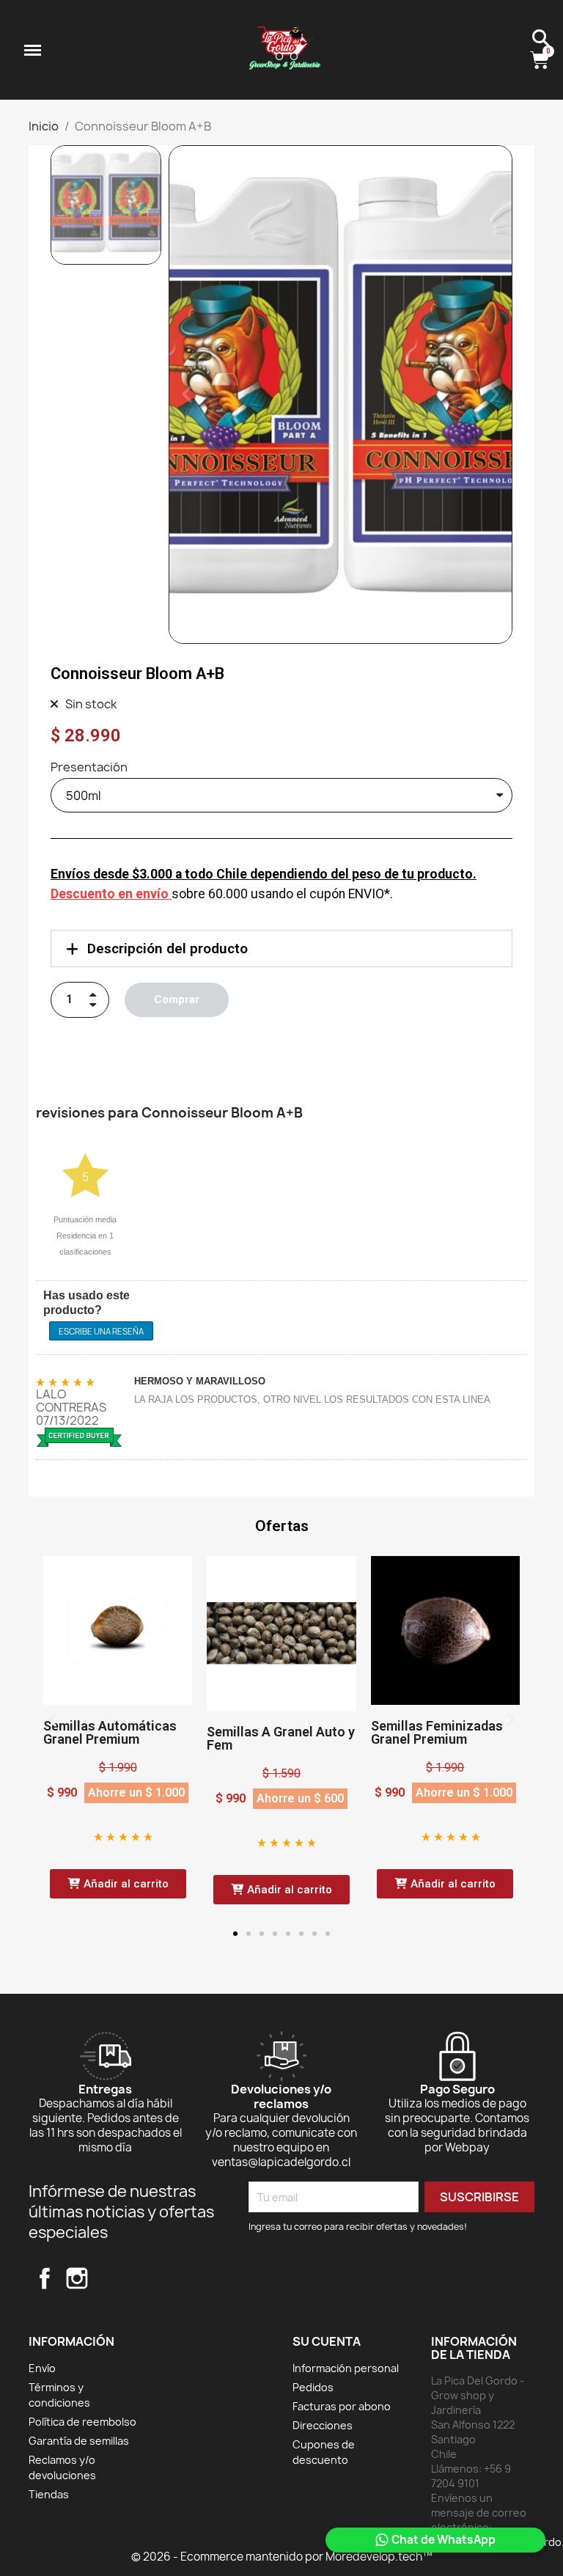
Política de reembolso (82, 2422)
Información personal (346, 2368)
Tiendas (49, 2494)
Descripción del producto (168, 948)
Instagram (77, 2278)
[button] (187, 395)
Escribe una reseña (101, 1331)
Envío (42, 2368)
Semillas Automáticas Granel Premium (110, 1732)
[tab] (281, 948)
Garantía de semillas (79, 2441)
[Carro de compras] (541, 61)
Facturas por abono (342, 2406)
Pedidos (313, 2387)
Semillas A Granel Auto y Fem (281, 1738)
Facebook (45, 2278)
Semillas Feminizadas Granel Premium (437, 1732)
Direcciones (323, 2425)
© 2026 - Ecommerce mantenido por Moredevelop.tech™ (282, 2557)
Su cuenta (327, 2341)
